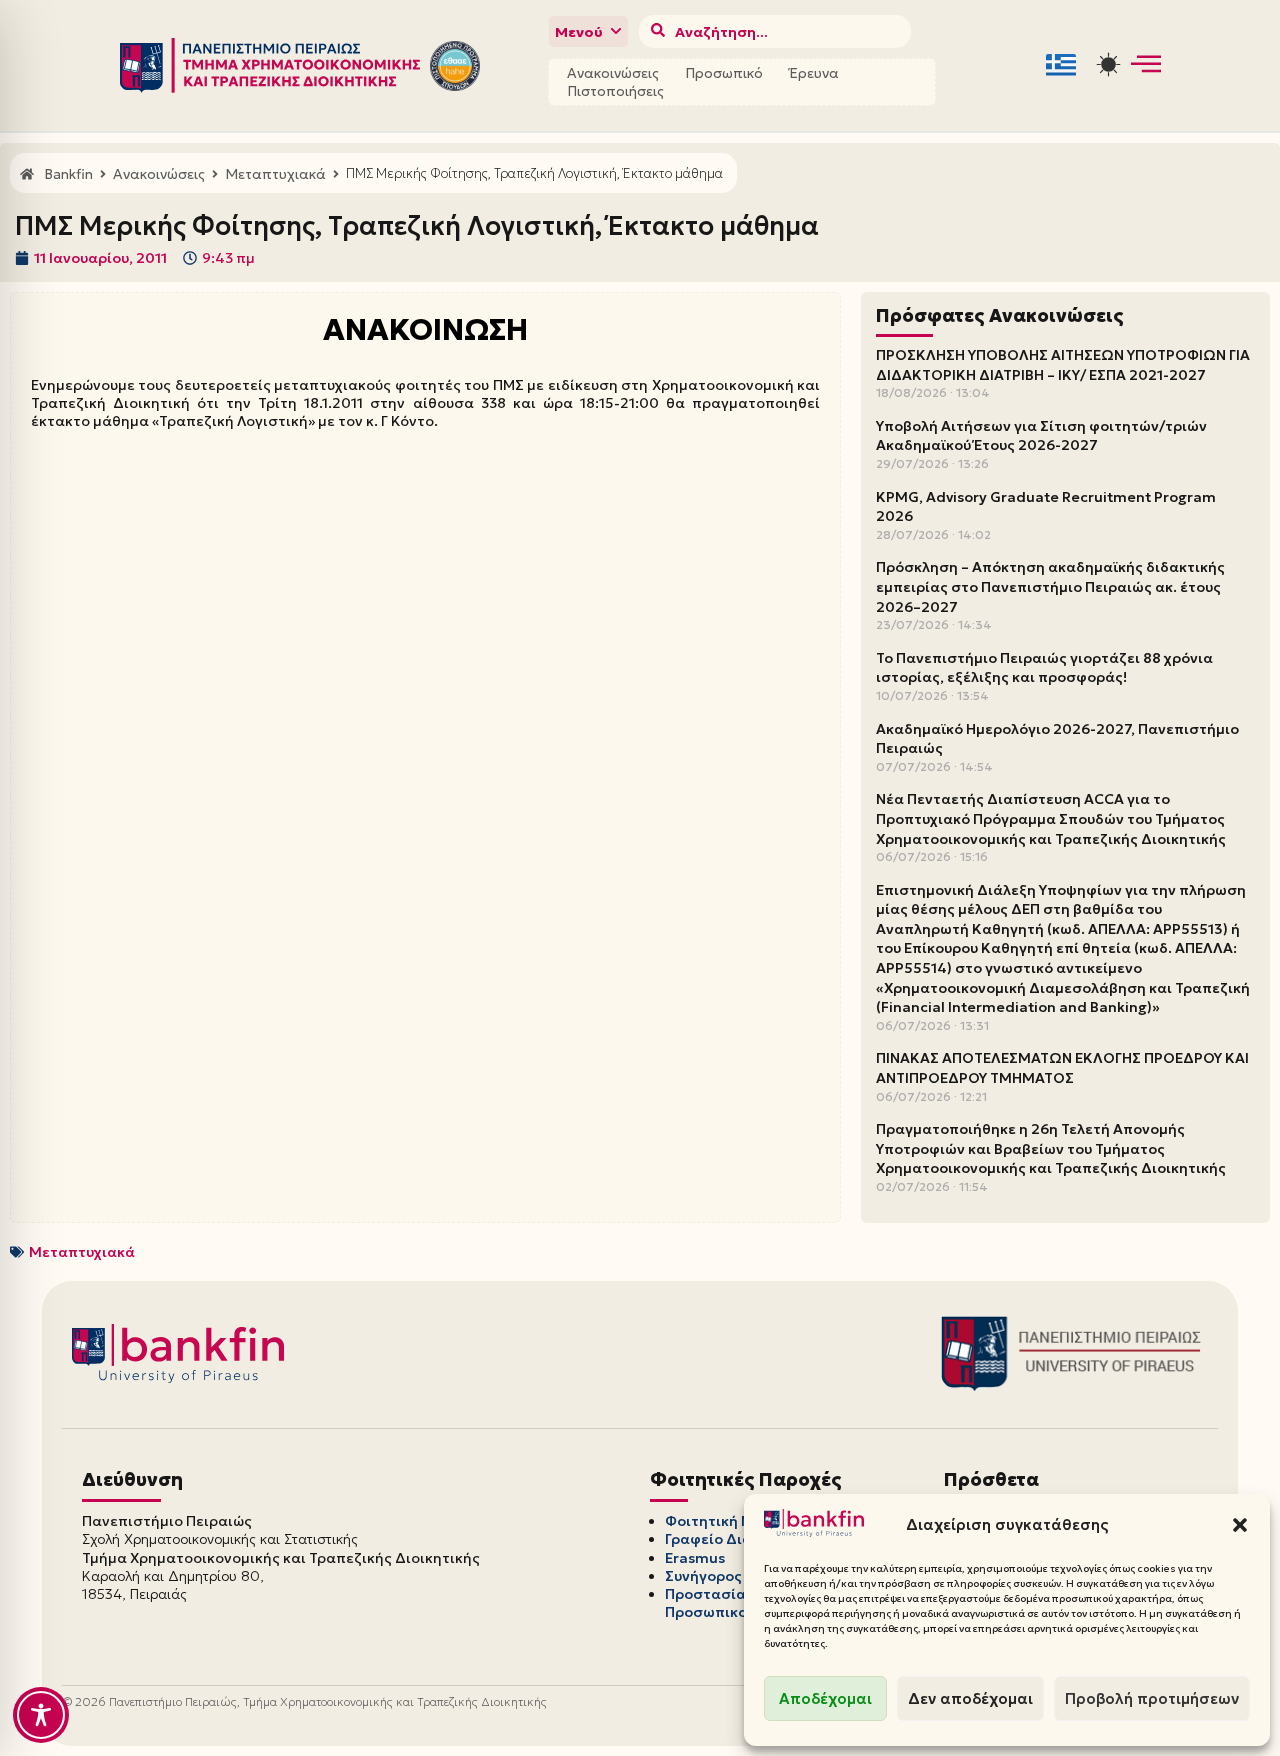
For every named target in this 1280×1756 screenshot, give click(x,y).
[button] (1240, 1525)
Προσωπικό (724, 73)
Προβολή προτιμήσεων (1152, 1698)
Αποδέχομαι (825, 1698)
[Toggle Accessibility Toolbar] (41, 1715)
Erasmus (695, 1558)
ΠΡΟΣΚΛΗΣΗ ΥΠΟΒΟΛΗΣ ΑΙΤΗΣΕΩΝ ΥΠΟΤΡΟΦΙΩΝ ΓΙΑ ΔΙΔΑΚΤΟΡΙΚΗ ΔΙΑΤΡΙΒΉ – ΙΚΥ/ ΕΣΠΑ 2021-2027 (1063, 365)
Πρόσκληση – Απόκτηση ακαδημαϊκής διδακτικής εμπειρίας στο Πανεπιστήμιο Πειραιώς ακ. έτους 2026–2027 (1050, 586)
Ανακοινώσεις (613, 73)
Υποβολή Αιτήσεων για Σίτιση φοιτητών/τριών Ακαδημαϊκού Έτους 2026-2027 (1041, 436)
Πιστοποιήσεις (615, 91)
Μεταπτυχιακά (82, 1252)
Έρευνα (814, 73)
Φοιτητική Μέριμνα (734, 1521)
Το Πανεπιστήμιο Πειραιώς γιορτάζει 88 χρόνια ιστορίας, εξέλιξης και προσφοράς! (1044, 668)
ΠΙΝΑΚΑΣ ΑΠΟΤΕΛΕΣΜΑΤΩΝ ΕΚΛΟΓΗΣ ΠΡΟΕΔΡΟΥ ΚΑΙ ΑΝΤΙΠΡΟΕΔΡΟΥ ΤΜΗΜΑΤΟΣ (1062, 1068)
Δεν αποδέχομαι (970, 1698)
